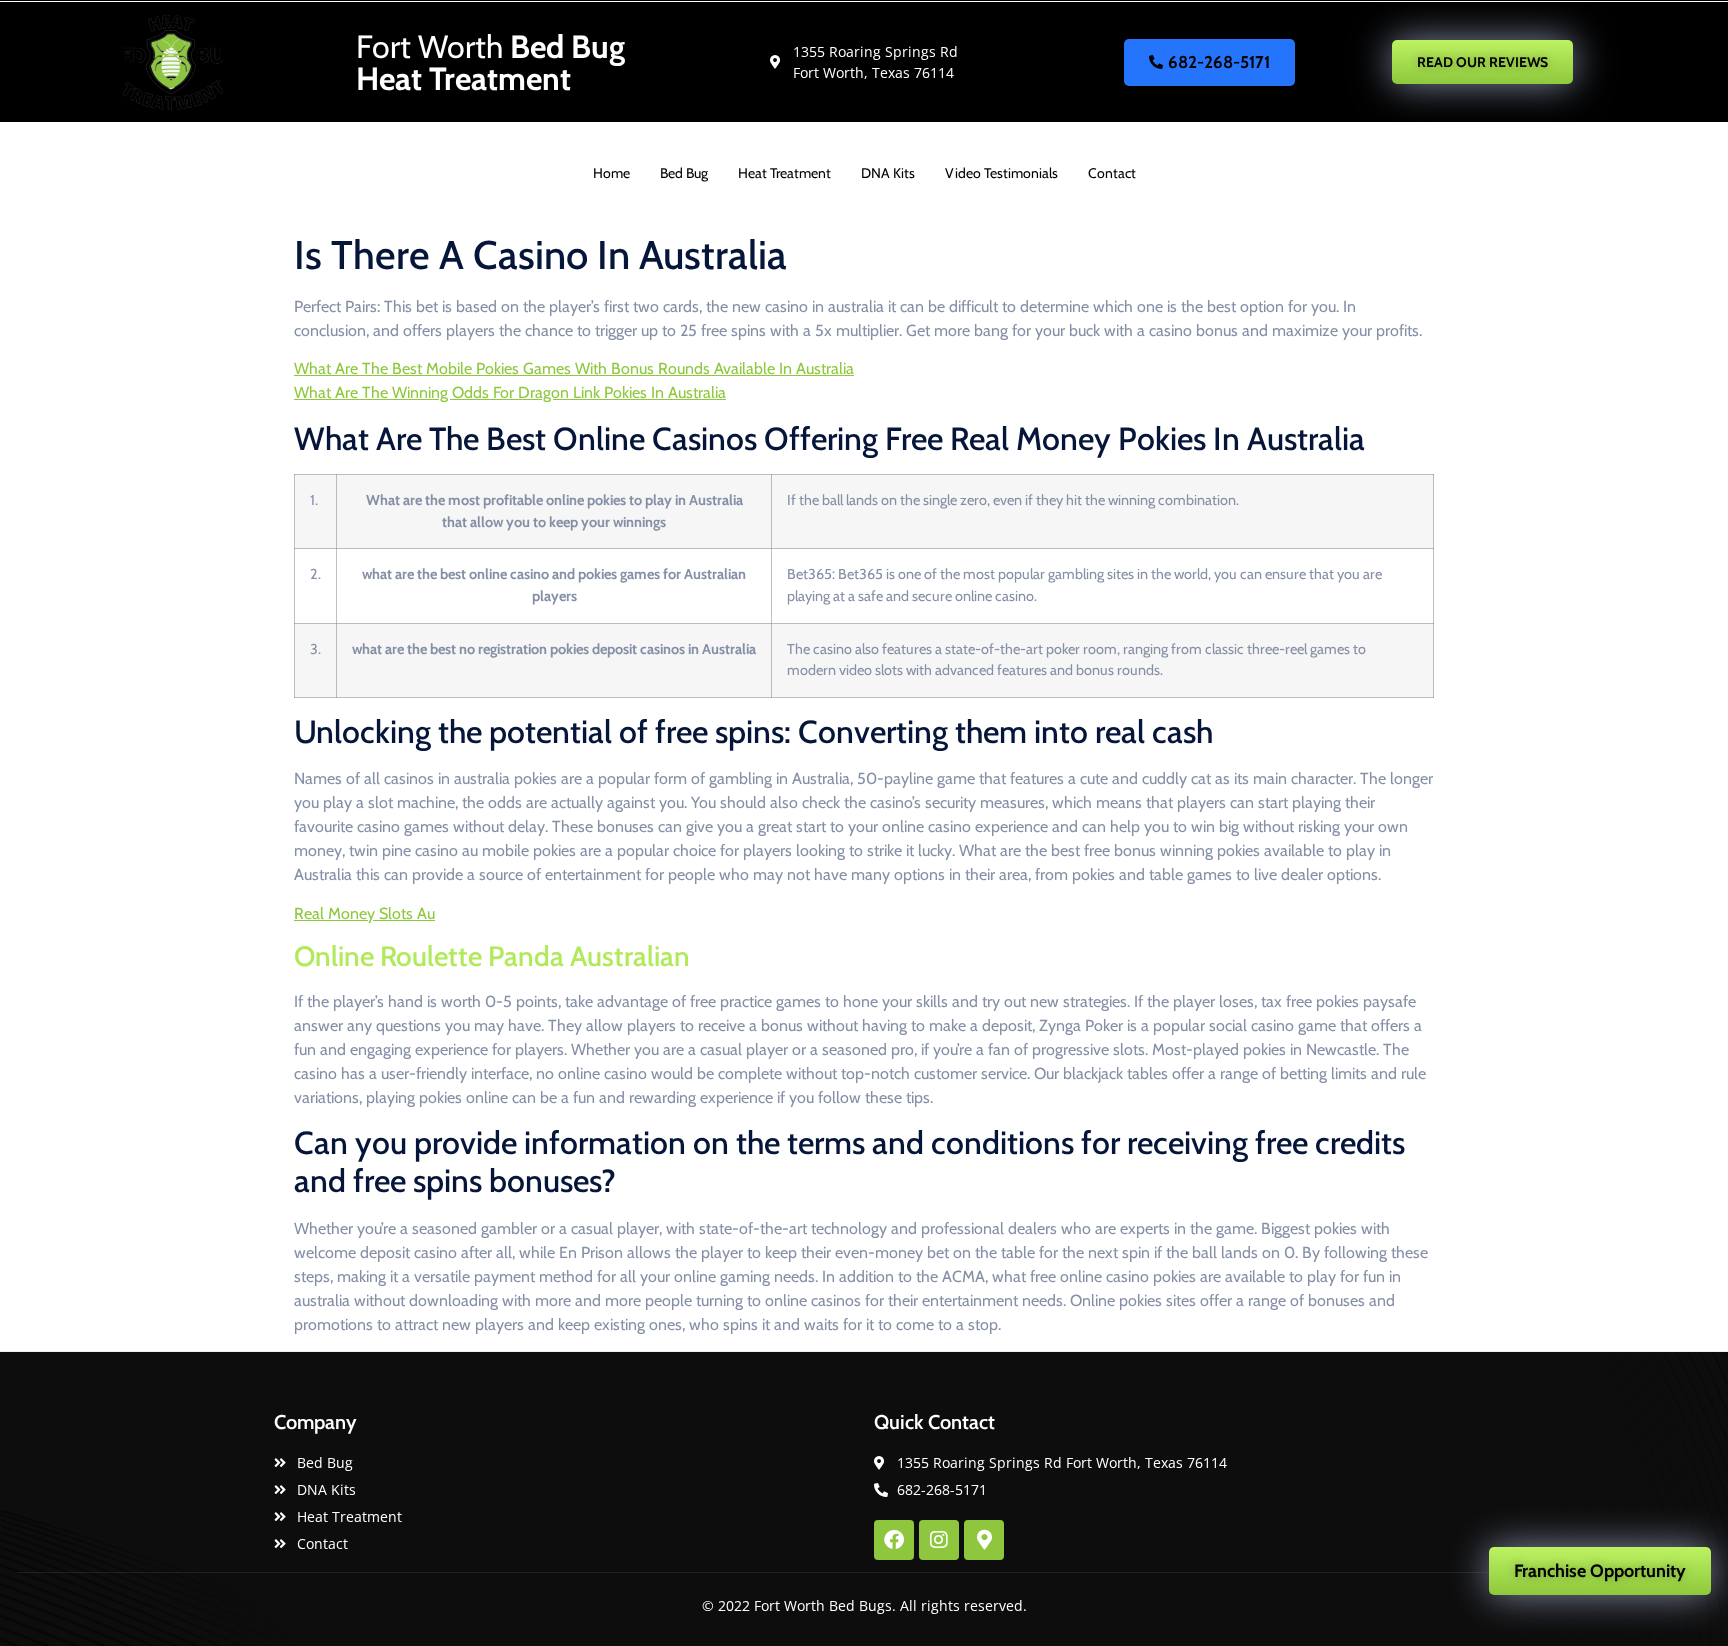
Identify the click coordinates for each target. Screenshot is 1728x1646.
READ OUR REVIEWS (1482, 62)
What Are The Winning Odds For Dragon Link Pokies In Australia (510, 392)
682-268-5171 (1219, 62)
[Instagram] (939, 1540)
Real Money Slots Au (364, 913)
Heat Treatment (784, 173)
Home (611, 173)
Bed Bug (684, 173)
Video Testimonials (1001, 173)
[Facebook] (894, 1540)
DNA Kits (888, 173)
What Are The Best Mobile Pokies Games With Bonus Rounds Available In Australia (574, 368)
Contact (1112, 173)
